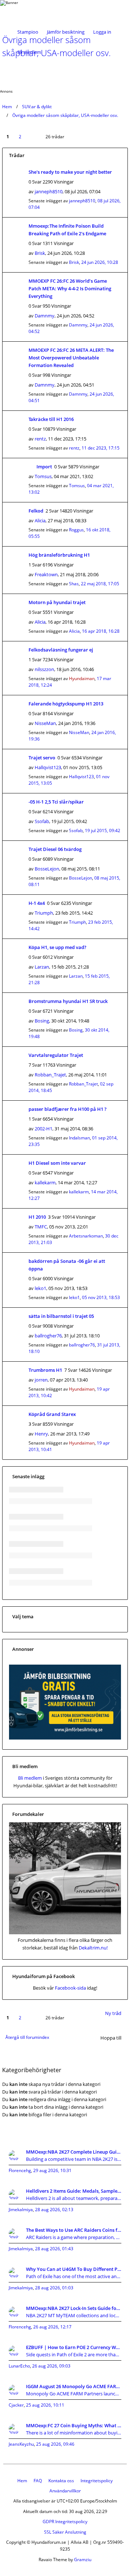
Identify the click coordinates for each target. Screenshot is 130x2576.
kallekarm (45, 1182)
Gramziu (83, 2560)
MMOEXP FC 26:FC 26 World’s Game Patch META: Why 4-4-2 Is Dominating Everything (70, 288)
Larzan (42, 967)
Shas (74, 584)
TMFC (41, 1227)
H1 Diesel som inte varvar (57, 1163)
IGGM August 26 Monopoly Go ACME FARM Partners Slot (74, 2386)
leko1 (40, 1288)
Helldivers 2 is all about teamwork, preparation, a (74, 2198)
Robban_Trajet (50, 1075)
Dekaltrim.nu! (93, 1948)
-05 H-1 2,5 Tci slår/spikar (56, 802)
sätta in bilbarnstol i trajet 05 (61, 1316)
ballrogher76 (48, 1336)
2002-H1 (44, 1129)
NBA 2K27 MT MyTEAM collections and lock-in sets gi (74, 2315)
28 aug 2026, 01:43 (54, 2249)
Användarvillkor (65, 2491)
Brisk (40, 253)
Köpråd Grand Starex (52, 1414)
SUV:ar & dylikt (37, 107)
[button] (34, 132)
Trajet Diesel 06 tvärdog (55, 849)
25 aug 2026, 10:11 (45, 2405)
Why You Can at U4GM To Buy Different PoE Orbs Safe (74, 2269)
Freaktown (46, 574)
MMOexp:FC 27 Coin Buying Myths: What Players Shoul (74, 2425)
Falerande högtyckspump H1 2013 (66, 704)
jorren (41, 1380)
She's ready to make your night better (70, 172)
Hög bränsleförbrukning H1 (59, 555)
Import (44, 467)
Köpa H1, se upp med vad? (57, 947)
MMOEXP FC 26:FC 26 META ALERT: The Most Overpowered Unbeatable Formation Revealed (71, 358)
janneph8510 (49, 191)
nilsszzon (44, 669)
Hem (7, 107)
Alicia (40, 520)
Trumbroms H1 (45, 1370)
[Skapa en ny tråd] (121, 63)
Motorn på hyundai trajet (57, 602)
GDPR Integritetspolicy (65, 2522)
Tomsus (43, 476)
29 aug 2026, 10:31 (52, 2170)
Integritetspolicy (97, 2481)
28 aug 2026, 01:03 (54, 2288)
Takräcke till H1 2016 (51, 419)
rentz (40, 439)
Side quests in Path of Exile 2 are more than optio (74, 2354)
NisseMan (45, 723)
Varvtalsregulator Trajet (56, 1055)
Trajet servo (42, 758)
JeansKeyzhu (21, 2444)
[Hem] (25, 11)
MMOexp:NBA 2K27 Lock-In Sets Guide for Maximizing (74, 2308)
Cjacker (16, 2405)
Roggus (76, 530)
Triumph (44, 913)
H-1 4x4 (37, 903)
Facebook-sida (70, 1988)
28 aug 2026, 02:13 (54, 2210)
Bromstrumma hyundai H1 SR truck (68, 1001)
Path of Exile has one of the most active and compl (74, 2276)
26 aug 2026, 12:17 (52, 2327)
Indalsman (79, 1138)
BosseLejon (47, 869)
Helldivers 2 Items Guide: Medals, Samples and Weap (74, 2191)
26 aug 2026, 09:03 (51, 2366)
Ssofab (42, 821)
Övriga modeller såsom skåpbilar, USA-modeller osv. (65, 115)
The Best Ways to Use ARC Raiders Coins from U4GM (74, 2230)
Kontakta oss (61, 2481)
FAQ (38, 2481)
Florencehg (20, 2170)
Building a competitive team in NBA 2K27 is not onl (74, 2159)
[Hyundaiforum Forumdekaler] (65, 1932)
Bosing (42, 1021)
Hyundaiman (82, 678)
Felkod (36, 511)
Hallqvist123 (48, 767)
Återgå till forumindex (27, 2037)
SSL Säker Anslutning (65, 2532)
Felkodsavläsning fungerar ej (61, 650)
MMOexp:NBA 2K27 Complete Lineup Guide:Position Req (74, 2152)
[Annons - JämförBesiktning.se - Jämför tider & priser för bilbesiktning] (65, 1738)
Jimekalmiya (21, 2210)
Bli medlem (29, 52)
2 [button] (20, 137)
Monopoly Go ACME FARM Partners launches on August (74, 2394)
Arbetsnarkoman (86, 1236)
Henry (41, 1434)
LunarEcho (19, 2366)
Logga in (102, 32)
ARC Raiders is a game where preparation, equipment (74, 2237)
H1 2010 (37, 1217)
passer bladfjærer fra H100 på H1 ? (68, 1109)
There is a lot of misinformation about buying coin (74, 2433)
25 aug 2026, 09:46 (55, 2444)
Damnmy (45, 316)
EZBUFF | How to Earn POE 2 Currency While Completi (74, 2347)
